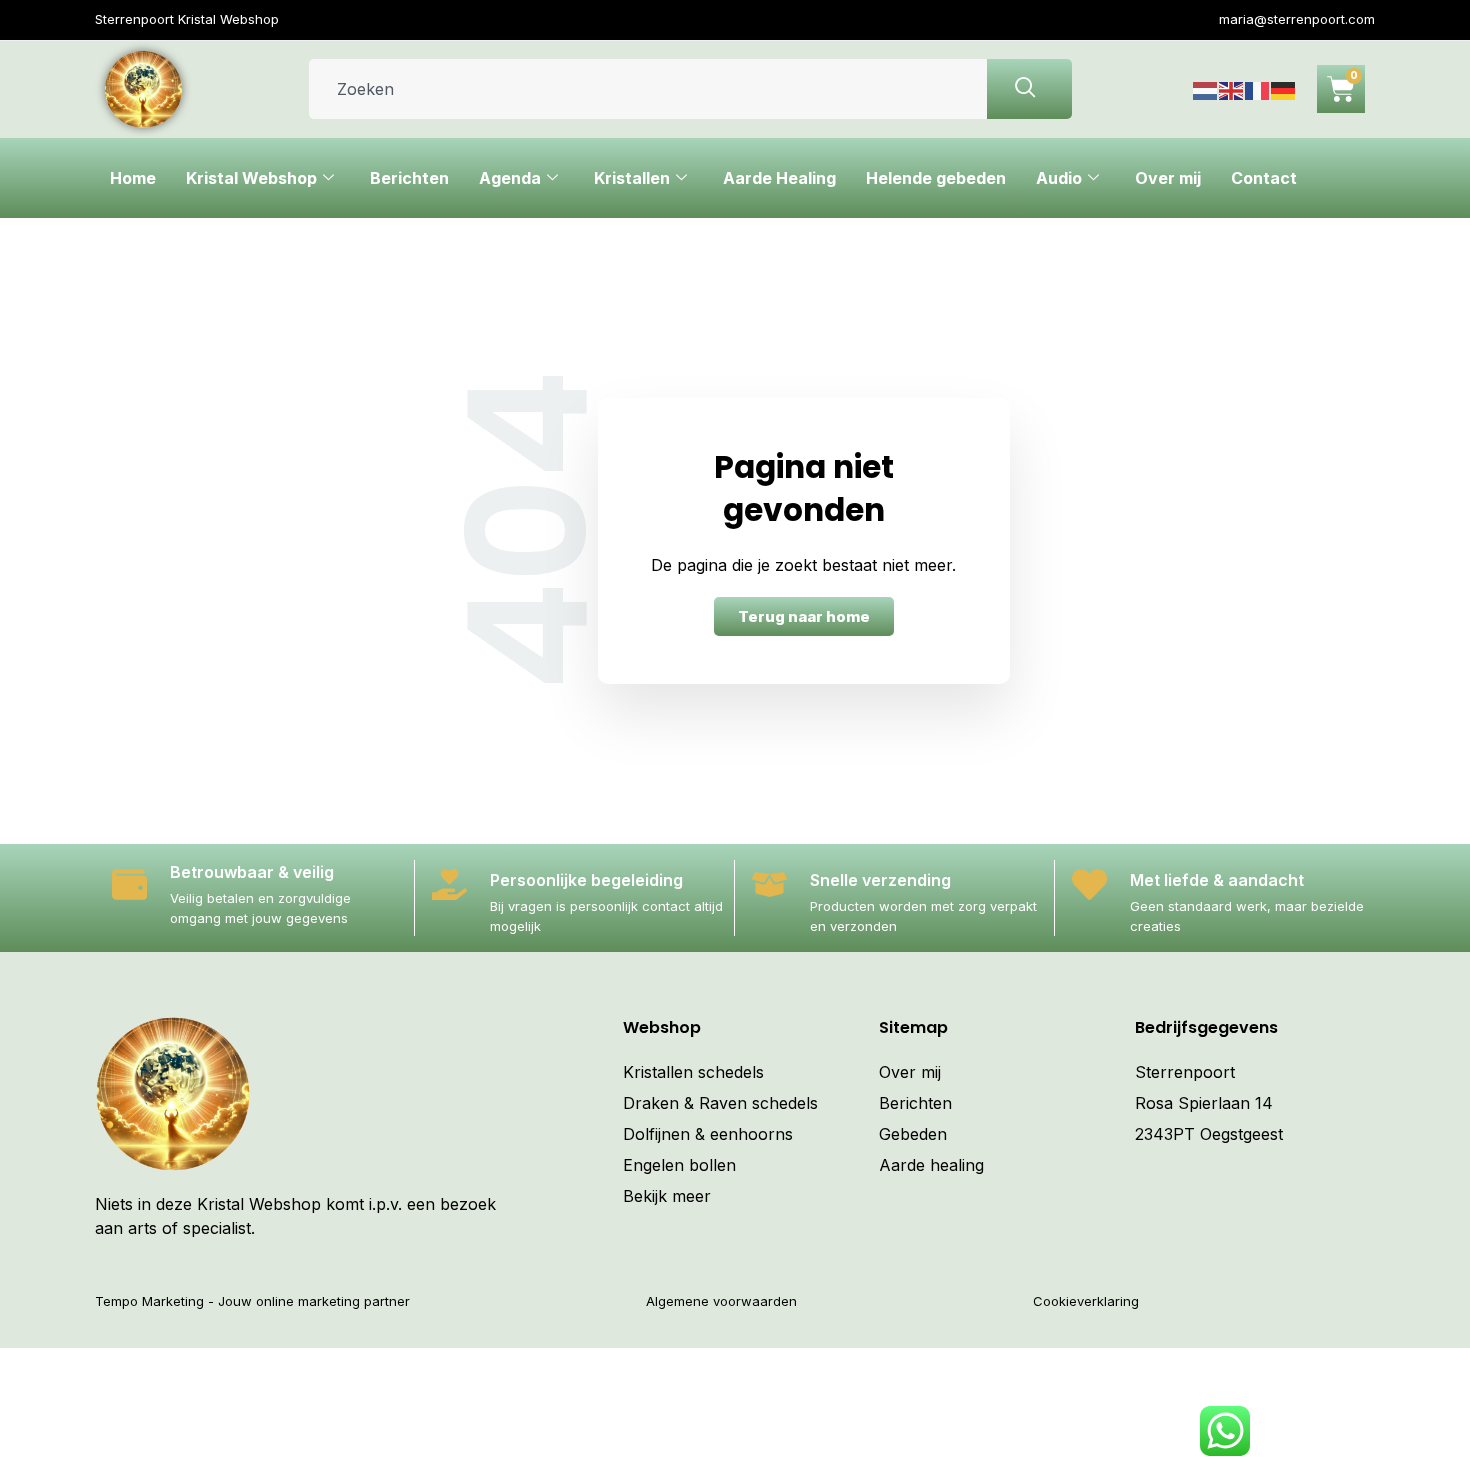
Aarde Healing (779, 178)
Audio (1059, 178)
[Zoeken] (1029, 89)
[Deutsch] (1284, 89)
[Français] (1258, 89)
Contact (1264, 178)
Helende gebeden (936, 178)
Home (133, 178)
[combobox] (648, 89)
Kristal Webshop (251, 178)
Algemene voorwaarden (721, 1301)
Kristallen (632, 178)
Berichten (409, 178)
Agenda (510, 178)
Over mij (1168, 178)
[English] (1232, 89)
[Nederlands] (1206, 89)
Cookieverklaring (1086, 1301)
